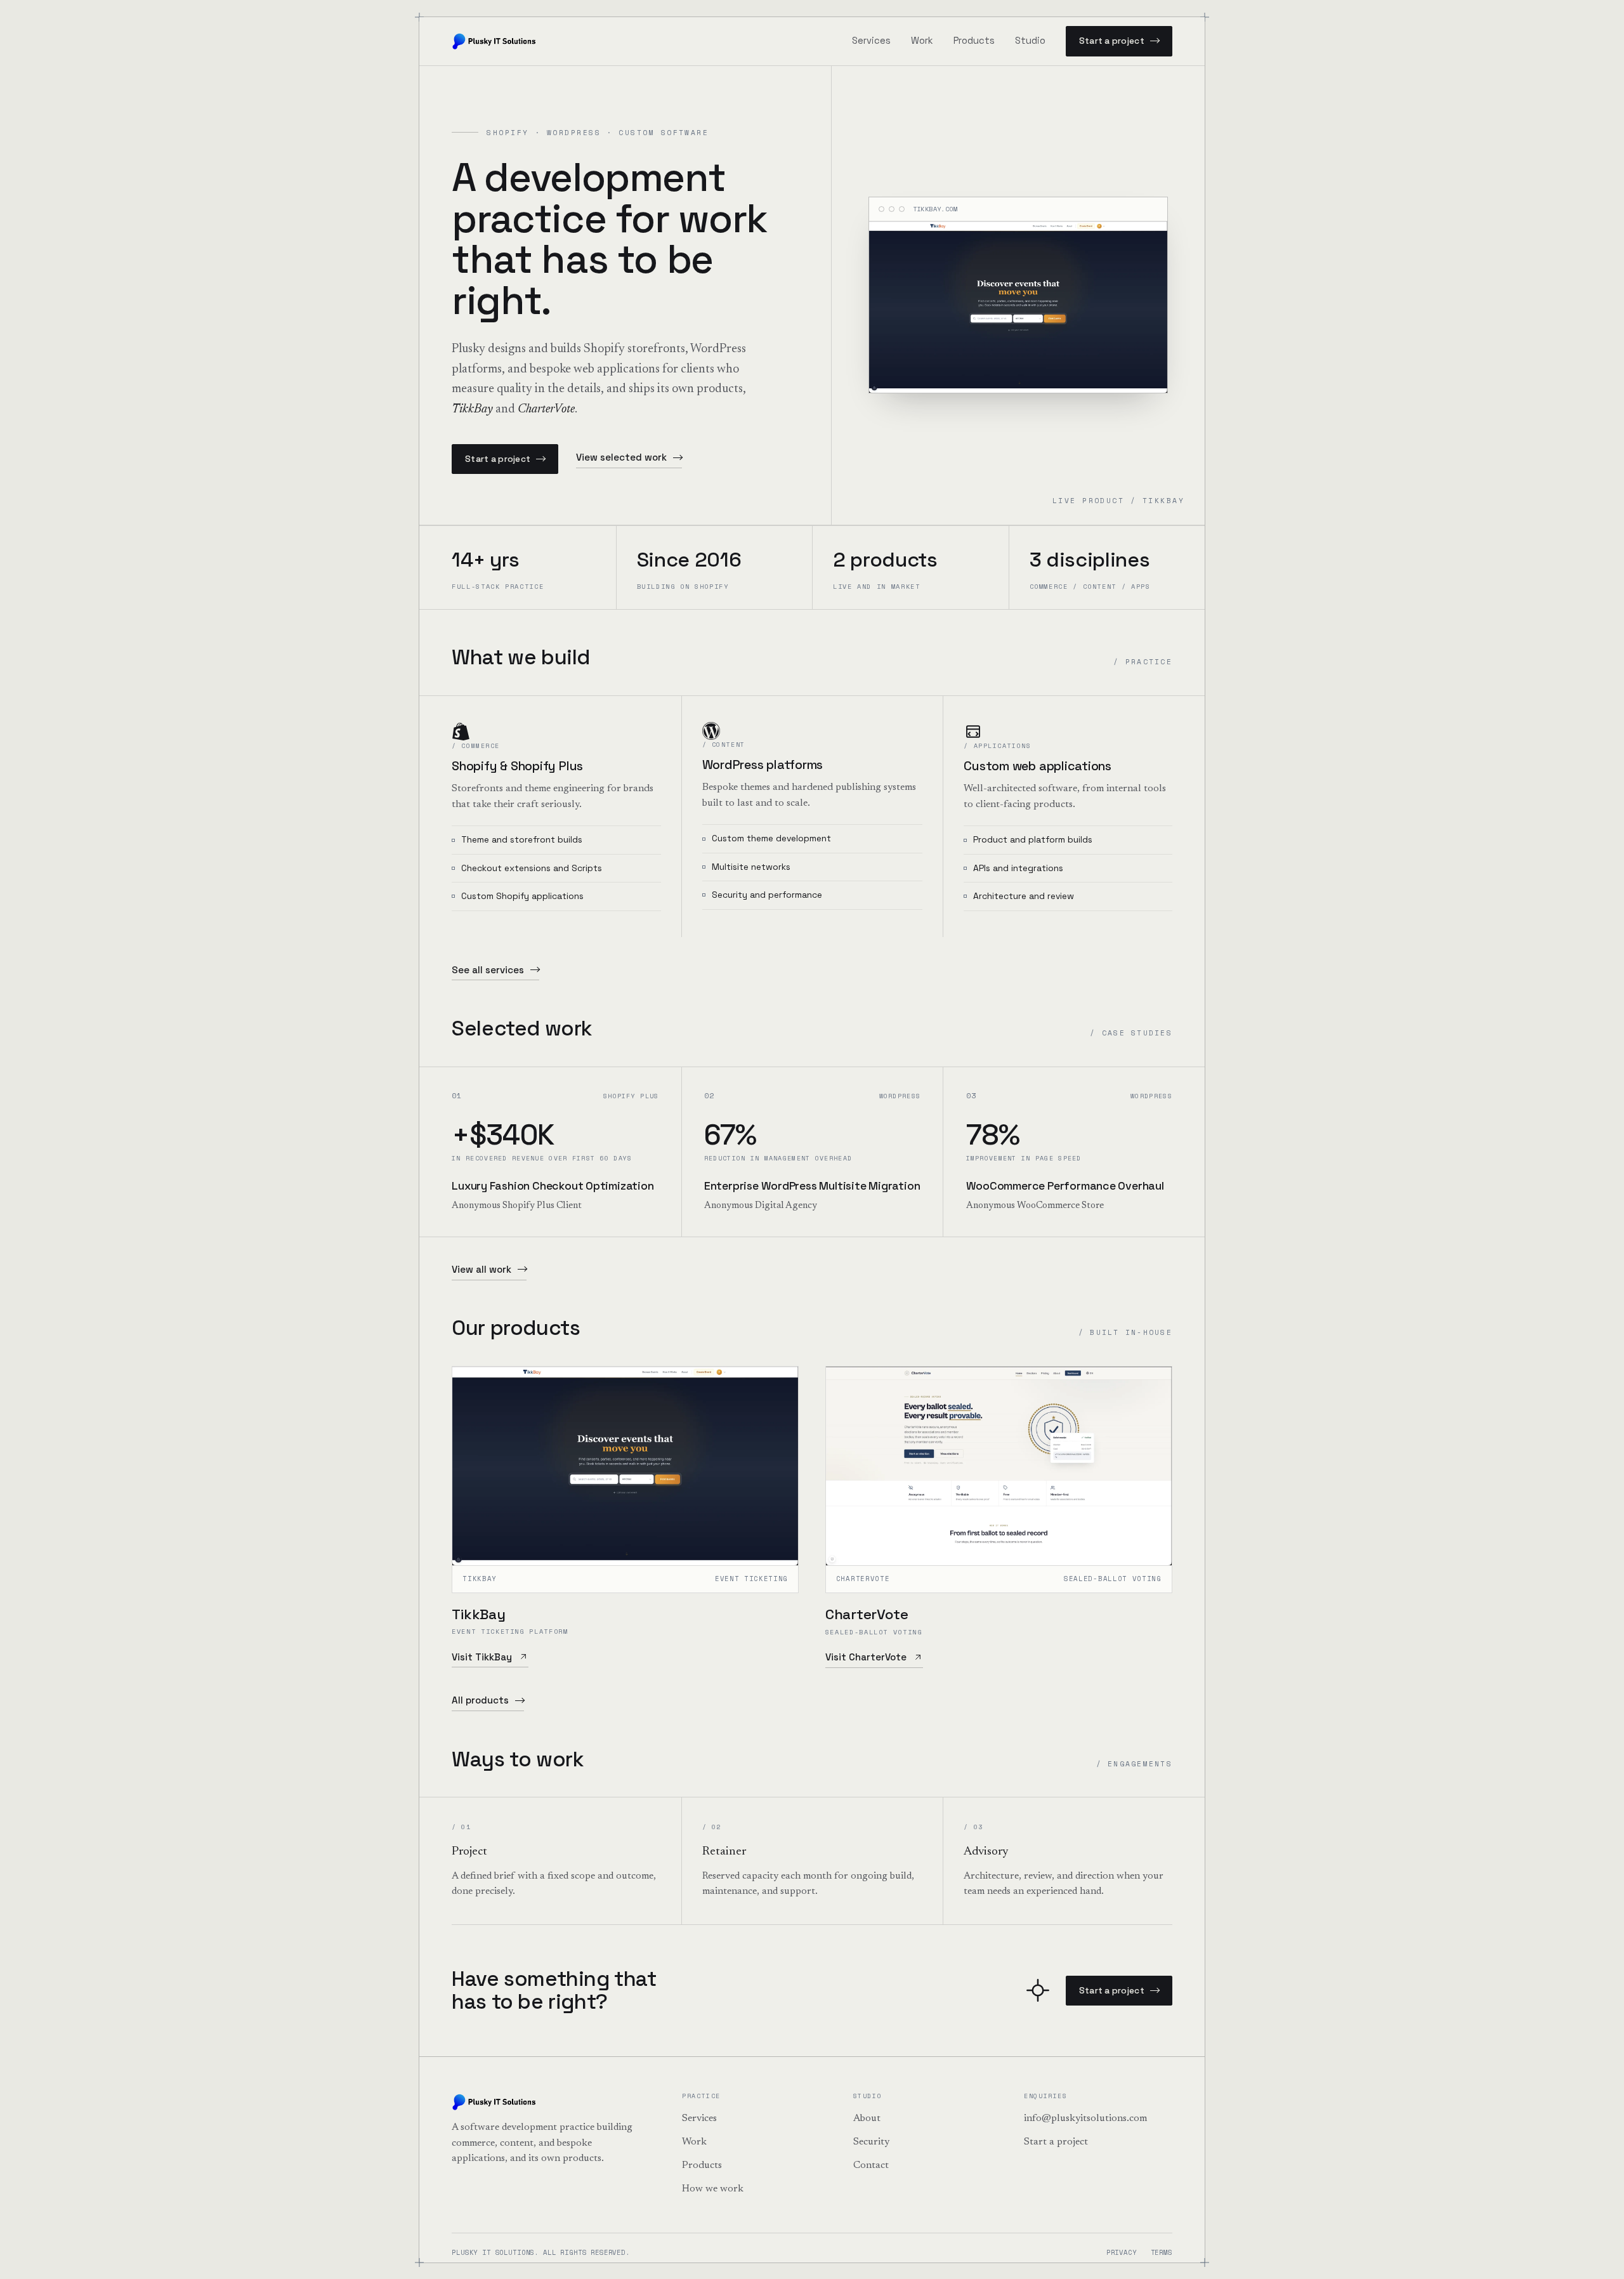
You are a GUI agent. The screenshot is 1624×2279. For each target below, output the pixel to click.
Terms (1162, 2252)
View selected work (621, 457)
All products (480, 1700)
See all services (488, 970)
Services (871, 41)
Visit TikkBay (482, 1657)
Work (922, 41)
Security (871, 2142)
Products (974, 41)
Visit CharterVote (866, 1657)
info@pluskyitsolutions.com (1085, 2118)
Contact (871, 2165)
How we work (713, 2189)
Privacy (1122, 2252)
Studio (1030, 41)
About (867, 2118)
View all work (481, 1269)
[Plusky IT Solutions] (495, 41)
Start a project (1112, 41)
